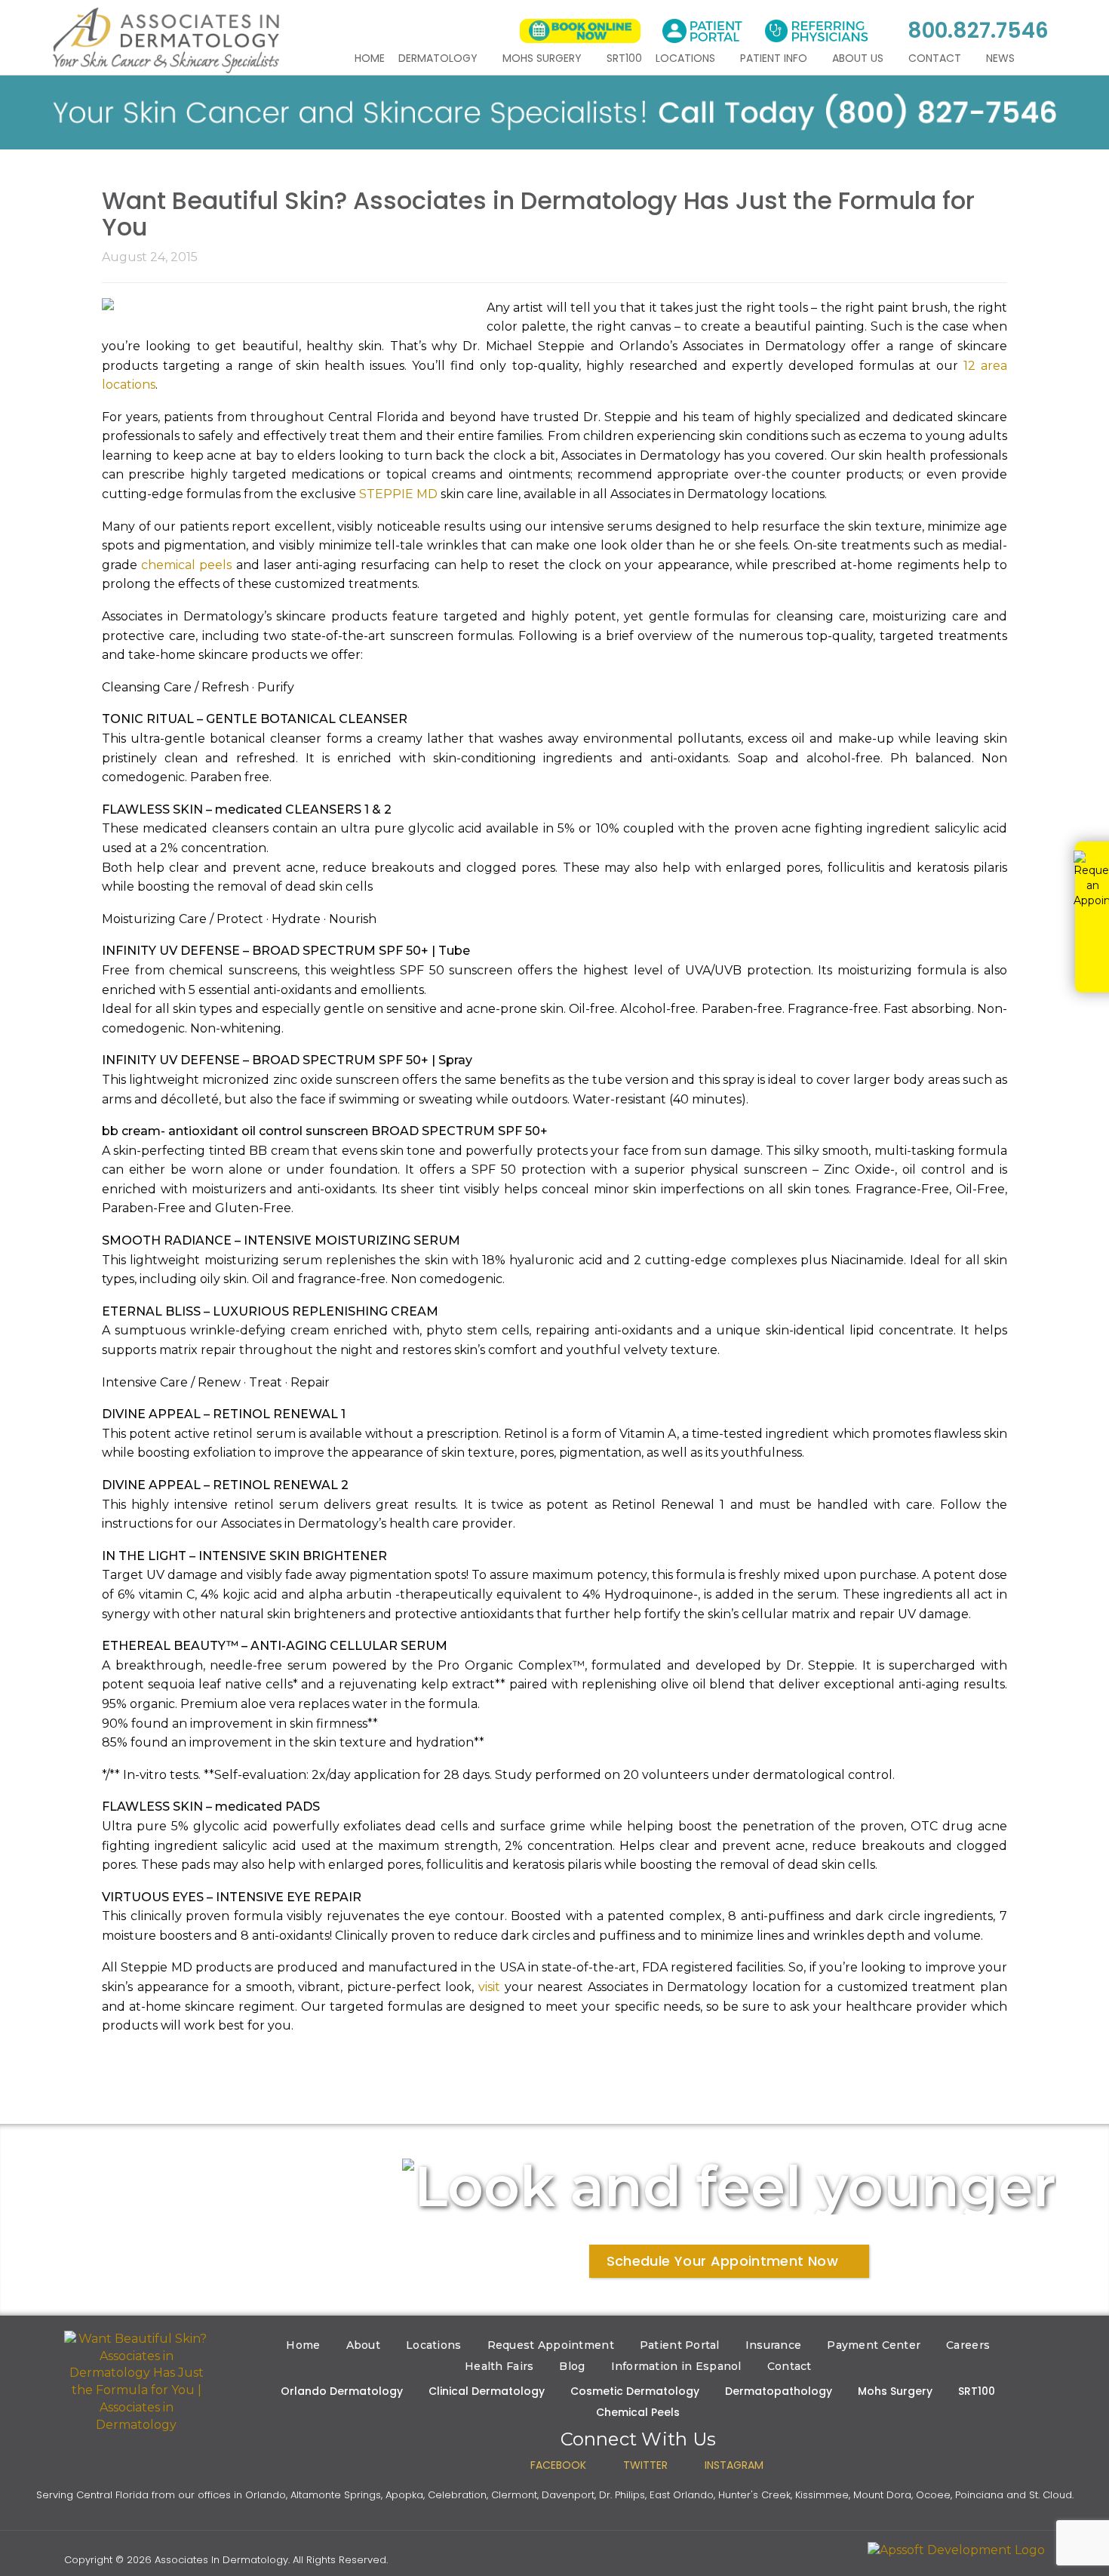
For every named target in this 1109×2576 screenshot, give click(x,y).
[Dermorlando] (166, 40)
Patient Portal (680, 2345)
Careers (968, 2345)
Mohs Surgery (544, 58)
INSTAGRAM (734, 2465)
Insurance (774, 2345)
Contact (936, 58)
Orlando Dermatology (342, 2391)
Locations (687, 58)
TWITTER (645, 2465)
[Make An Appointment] (580, 31)
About (363, 2345)
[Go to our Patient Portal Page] (702, 31)
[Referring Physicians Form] (816, 31)
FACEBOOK (558, 2465)
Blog (572, 2366)
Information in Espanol (676, 2366)
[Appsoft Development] (956, 2550)
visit (489, 1987)
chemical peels (186, 565)
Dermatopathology (779, 2391)
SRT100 (624, 58)
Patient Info (775, 58)
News (1002, 58)
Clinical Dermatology (487, 2391)
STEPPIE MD (398, 494)
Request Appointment (551, 2345)
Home (370, 58)
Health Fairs (499, 2366)
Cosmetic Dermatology (635, 2391)
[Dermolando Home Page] (137, 2382)
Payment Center (874, 2345)
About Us (859, 58)
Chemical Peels (638, 2412)
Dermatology (439, 58)
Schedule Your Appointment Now (722, 2261)
